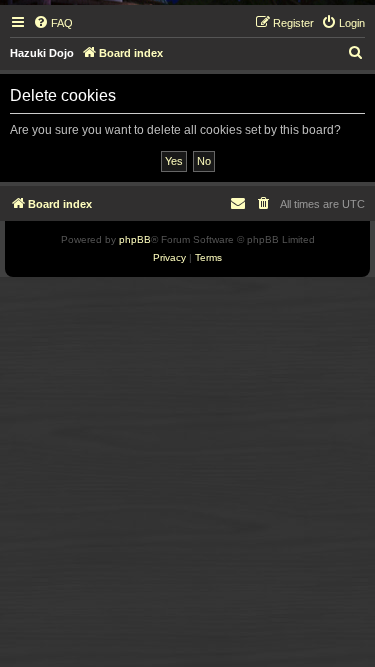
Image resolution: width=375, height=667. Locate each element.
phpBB (135, 239)
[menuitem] (53, 23)
